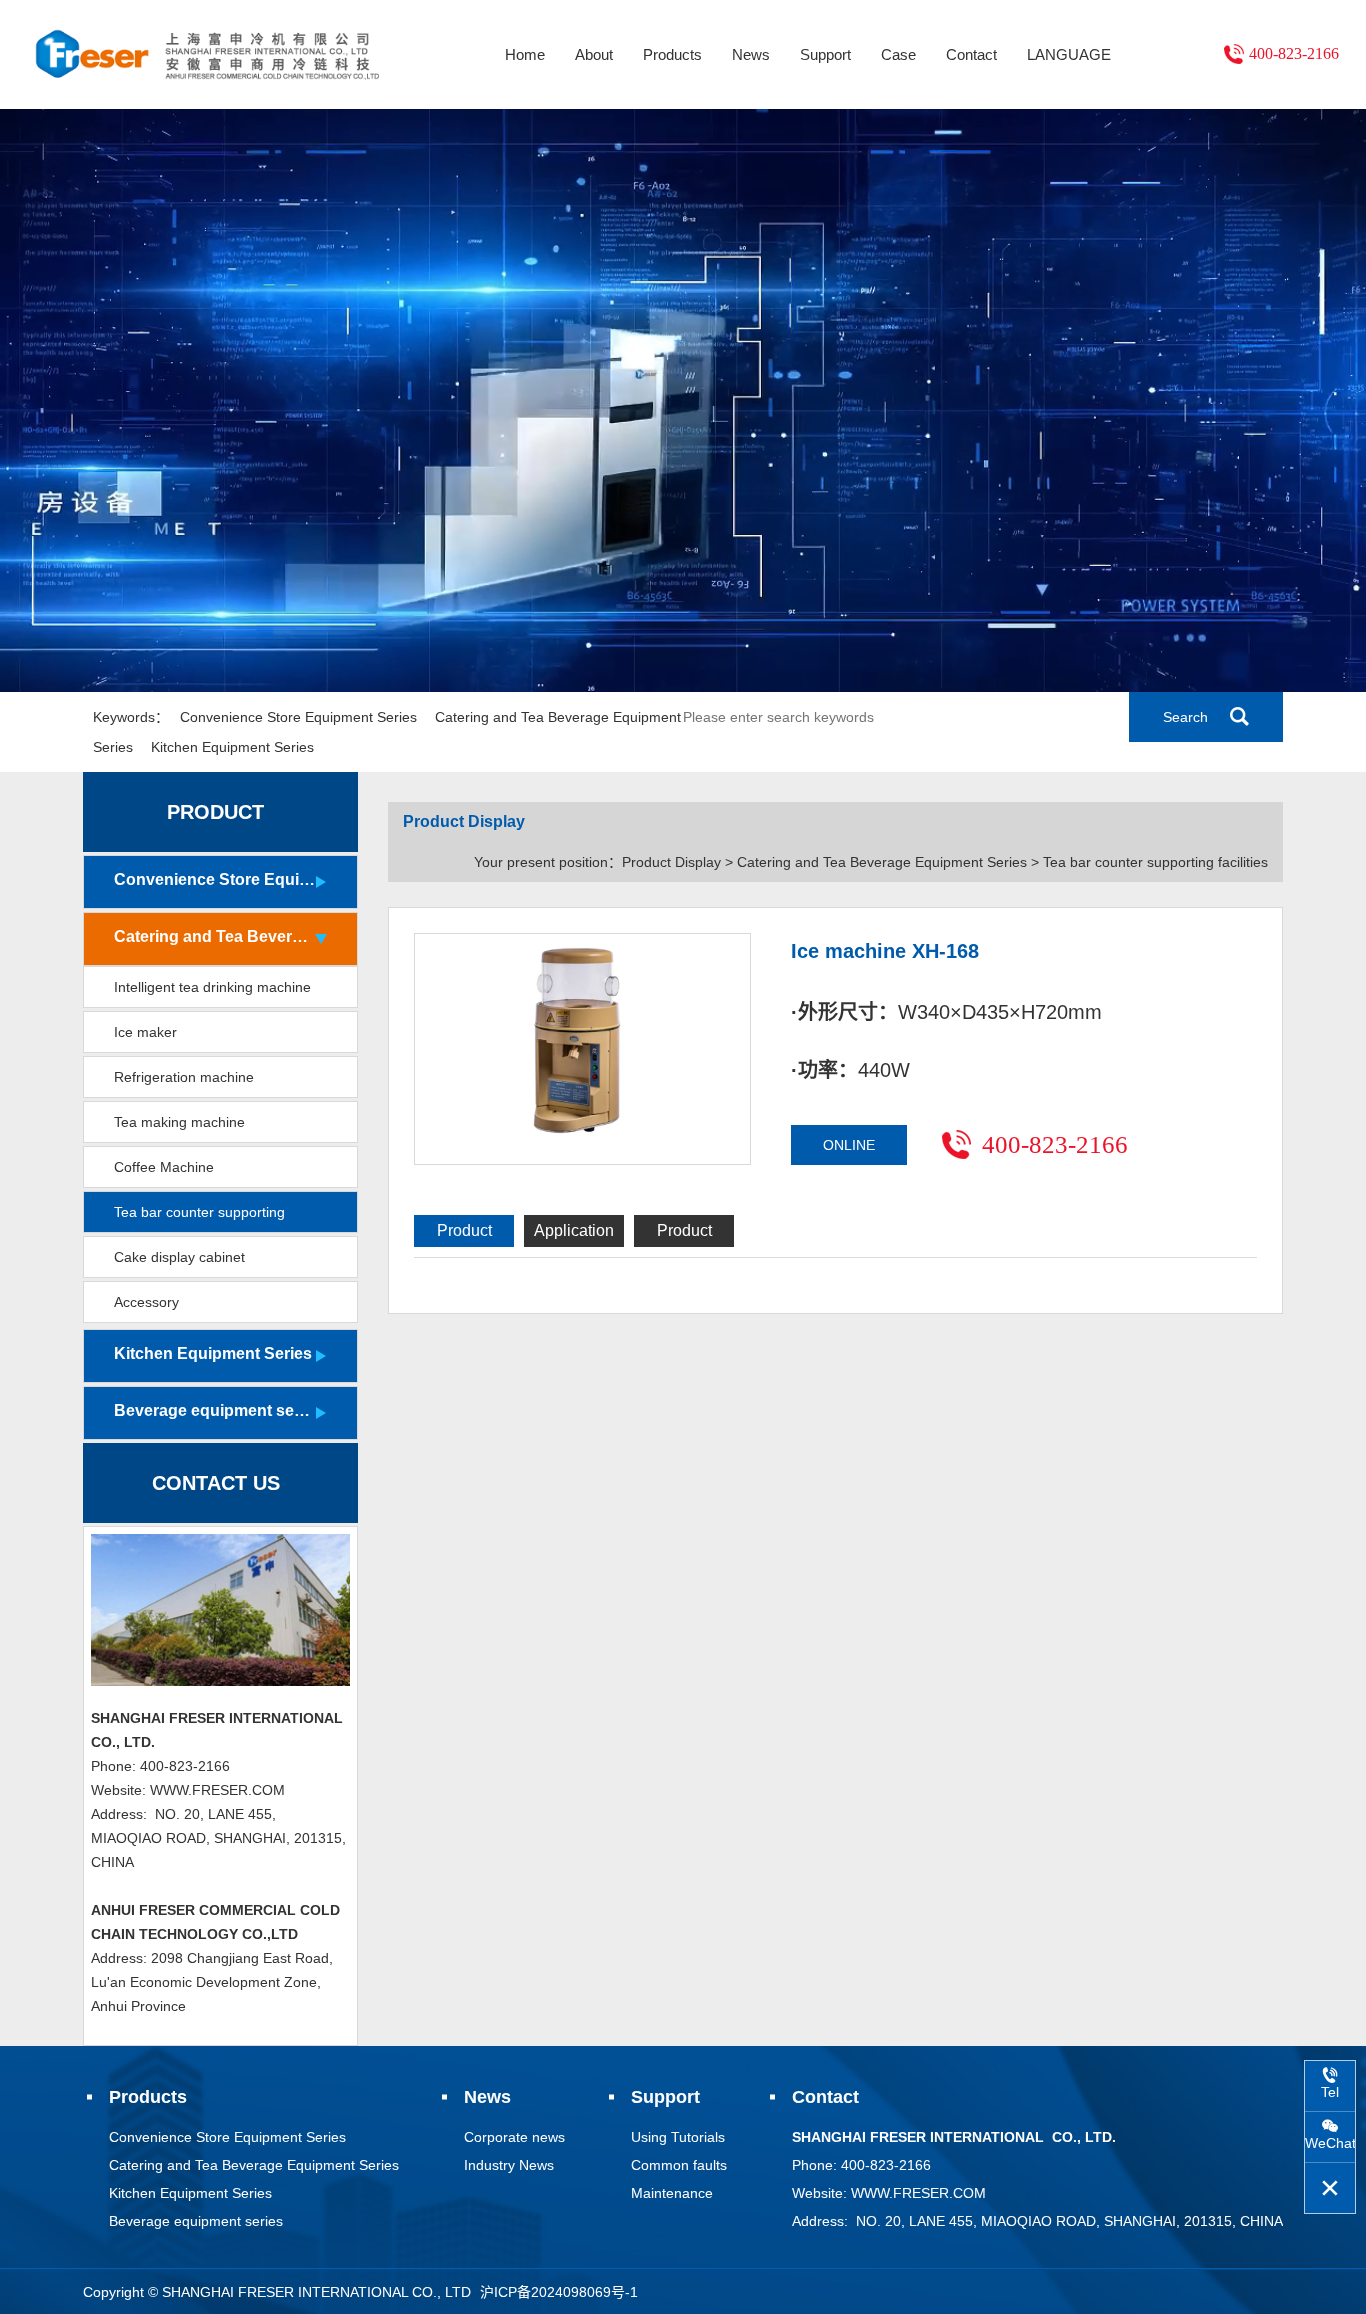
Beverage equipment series (214, 1410)
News (751, 54)
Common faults (679, 2165)
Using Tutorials (678, 2137)
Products (672, 54)
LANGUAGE (1069, 54)
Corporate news (514, 2137)
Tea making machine (179, 1122)
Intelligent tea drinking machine (212, 987)
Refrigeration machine (184, 1077)
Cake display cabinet (179, 1257)
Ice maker (145, 1032)
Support (825, 54)
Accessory (146, 1302)
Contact (971, 54)
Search (1185, 717)
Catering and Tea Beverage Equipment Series (214, 936)
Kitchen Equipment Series (232, 747)
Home (525, 54)
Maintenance (672, 2193)
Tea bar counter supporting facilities (199, 1218)
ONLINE (849, 1145)
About (594, 54)
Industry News (509, 2165)
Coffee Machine (164, 1167)
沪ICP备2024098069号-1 (559, 2292)
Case (898, 54)
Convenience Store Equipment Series (298, 717)
